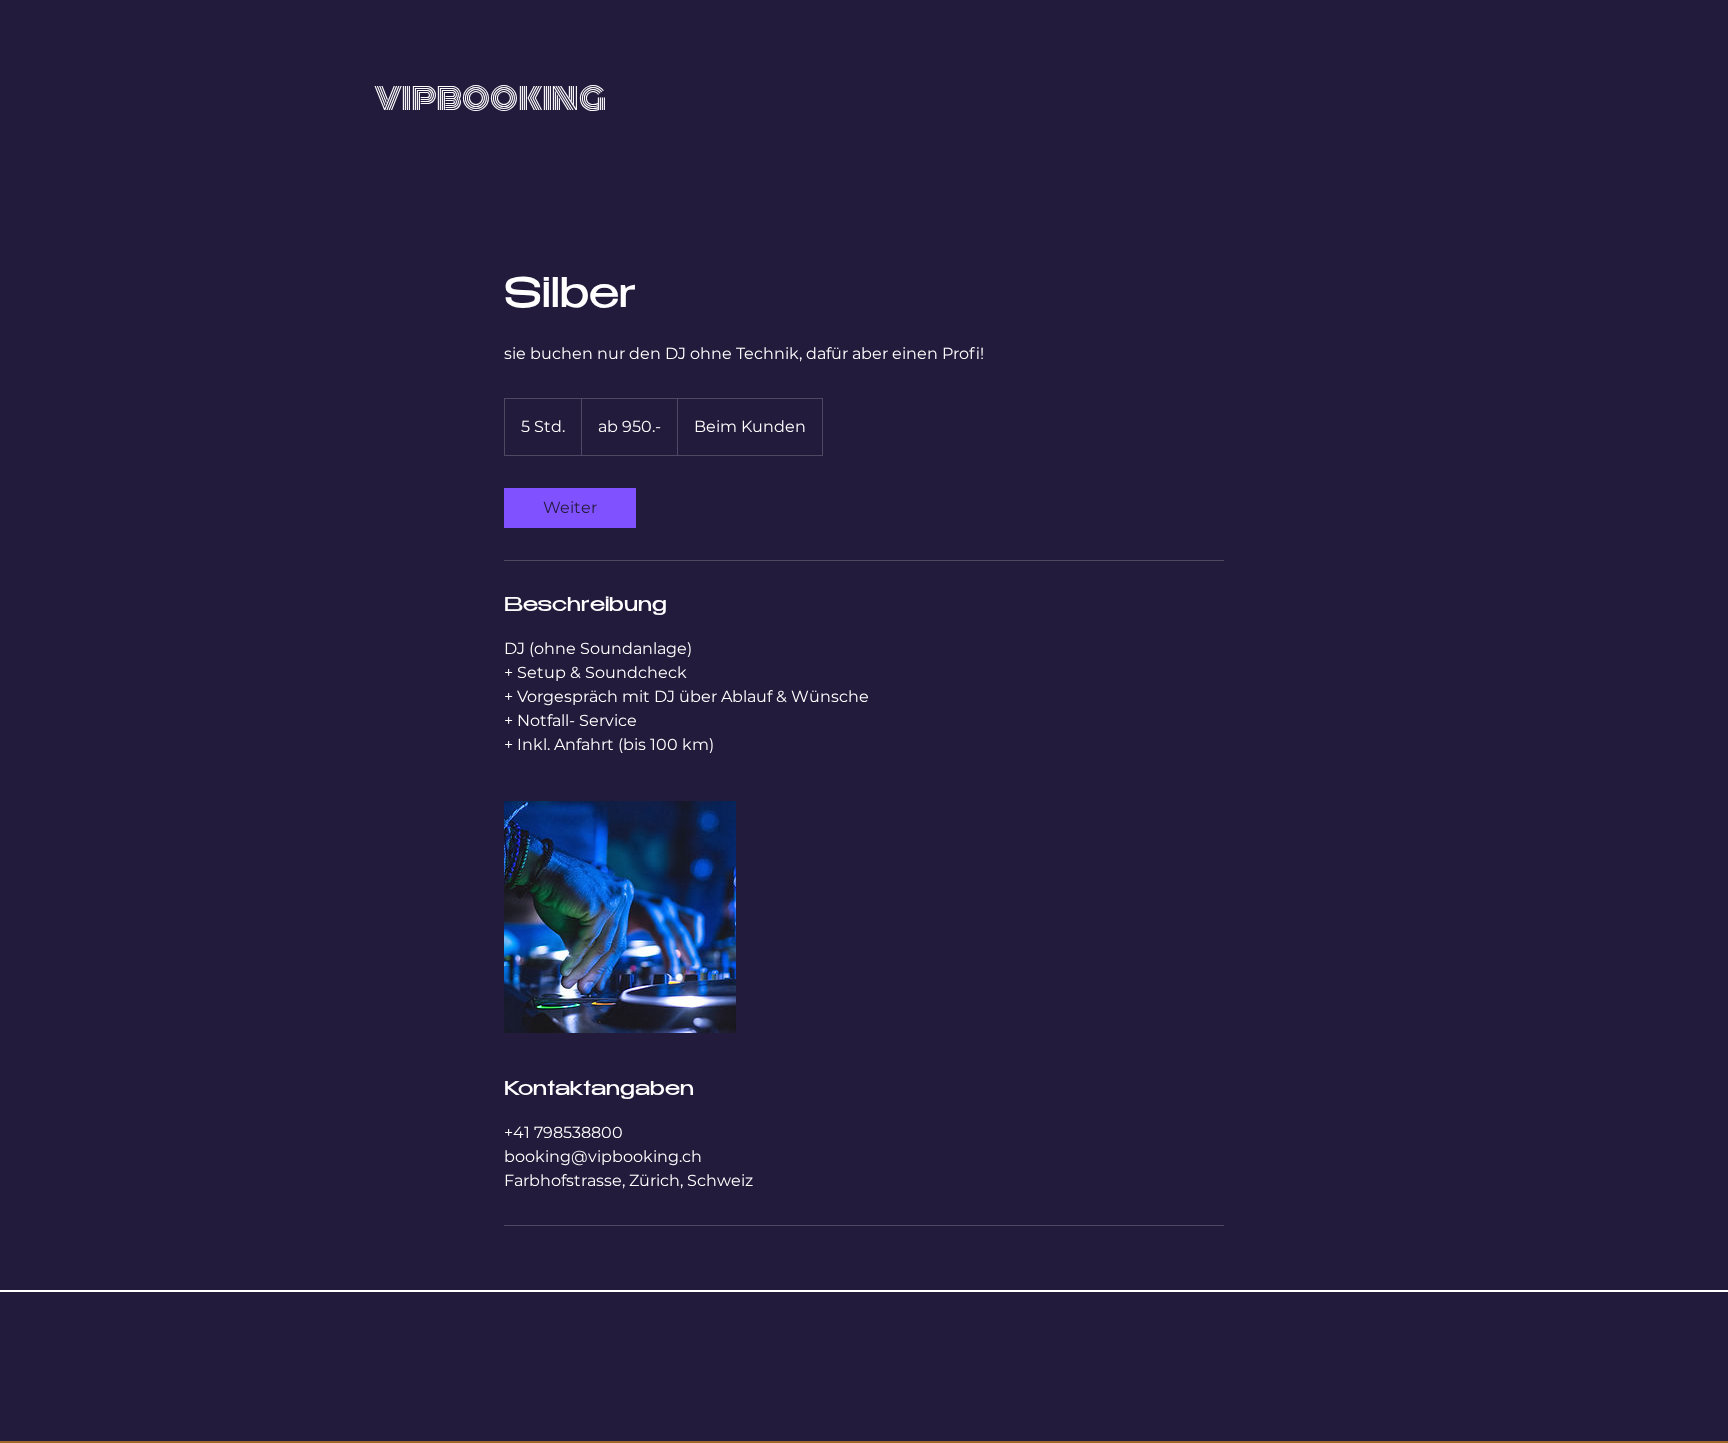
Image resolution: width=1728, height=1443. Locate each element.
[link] (570, 508)
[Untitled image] (620, 917)
